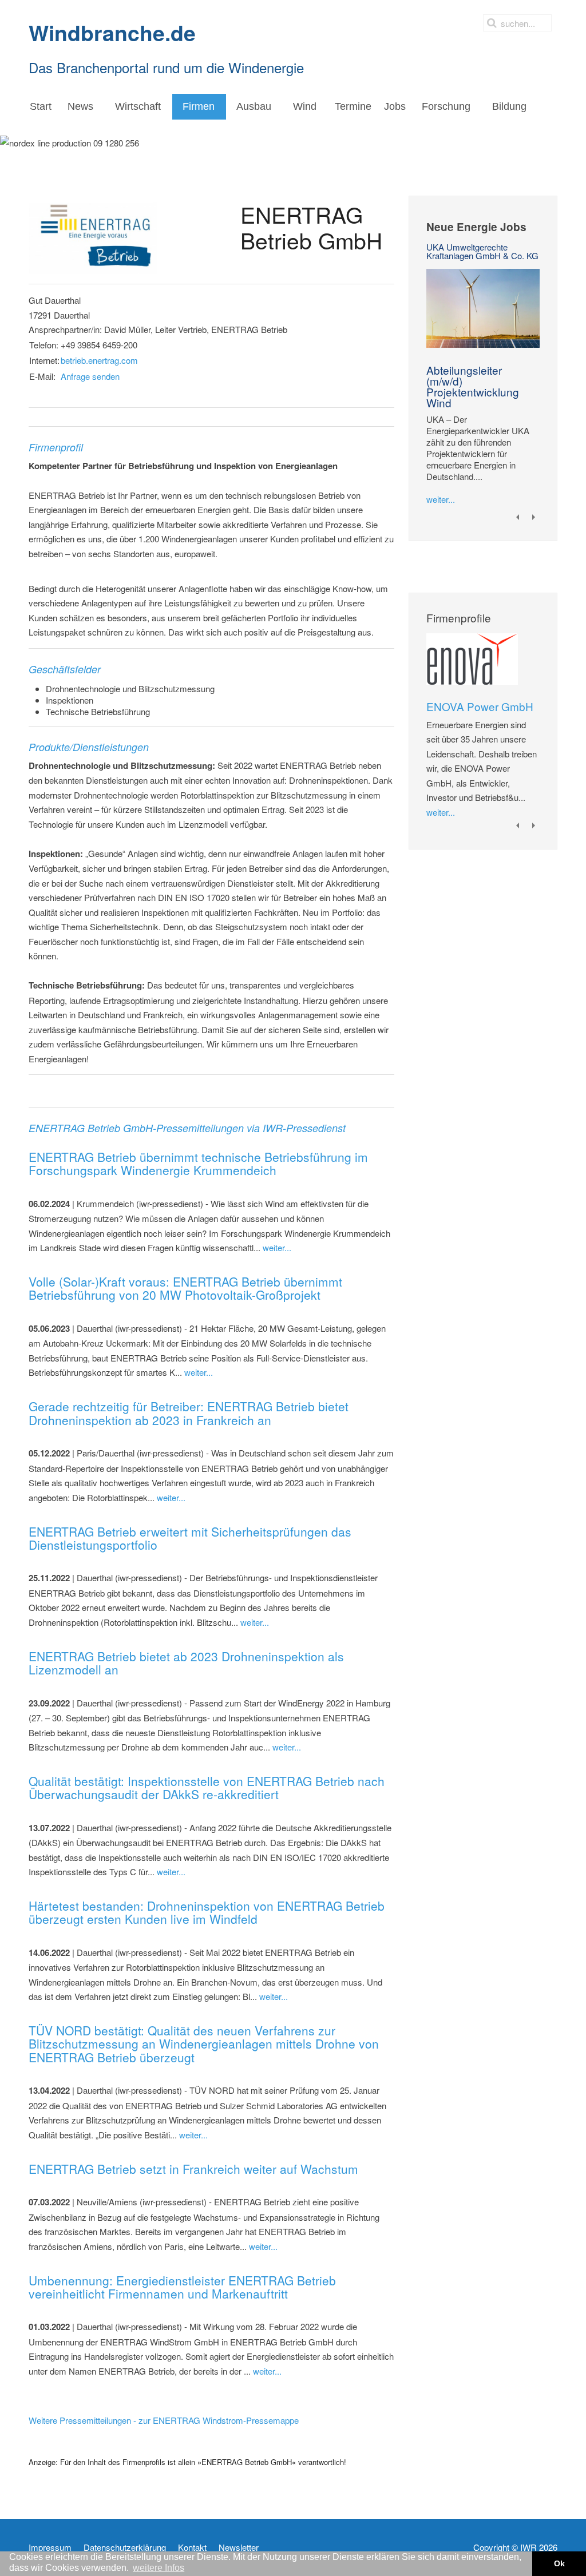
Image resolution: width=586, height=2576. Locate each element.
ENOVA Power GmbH (480, 706)
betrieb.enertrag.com (99, 360)
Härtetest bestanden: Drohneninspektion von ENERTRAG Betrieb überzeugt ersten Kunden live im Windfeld (207, 1912)
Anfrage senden (90, 376)
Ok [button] (559, 2563)
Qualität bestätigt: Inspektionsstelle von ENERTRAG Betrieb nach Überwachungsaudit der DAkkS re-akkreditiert (207, 1787)
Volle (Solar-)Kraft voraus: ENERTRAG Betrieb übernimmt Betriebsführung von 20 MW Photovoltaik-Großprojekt (185, 1288)
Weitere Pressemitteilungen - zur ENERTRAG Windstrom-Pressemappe (164, 2420)
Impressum (50, 2547)
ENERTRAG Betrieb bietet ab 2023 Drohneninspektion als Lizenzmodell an (186, 1663)
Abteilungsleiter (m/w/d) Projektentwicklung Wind (473, 386)
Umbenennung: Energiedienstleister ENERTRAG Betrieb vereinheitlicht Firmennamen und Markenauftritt (182, 2287)
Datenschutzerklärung (125, 2547)
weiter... (277, 1247)
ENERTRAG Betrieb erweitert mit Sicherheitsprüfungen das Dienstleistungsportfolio (190, 1538)
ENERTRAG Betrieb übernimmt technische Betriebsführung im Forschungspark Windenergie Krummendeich (198, 1163)
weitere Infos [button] (159, 2568)
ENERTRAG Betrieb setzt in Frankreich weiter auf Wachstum (193, 2169)
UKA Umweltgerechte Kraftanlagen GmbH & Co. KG (482, 251)
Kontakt (192, 2547)
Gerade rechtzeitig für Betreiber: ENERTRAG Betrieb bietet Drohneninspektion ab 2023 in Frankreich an (189, 1413)
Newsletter (239, 2547)
